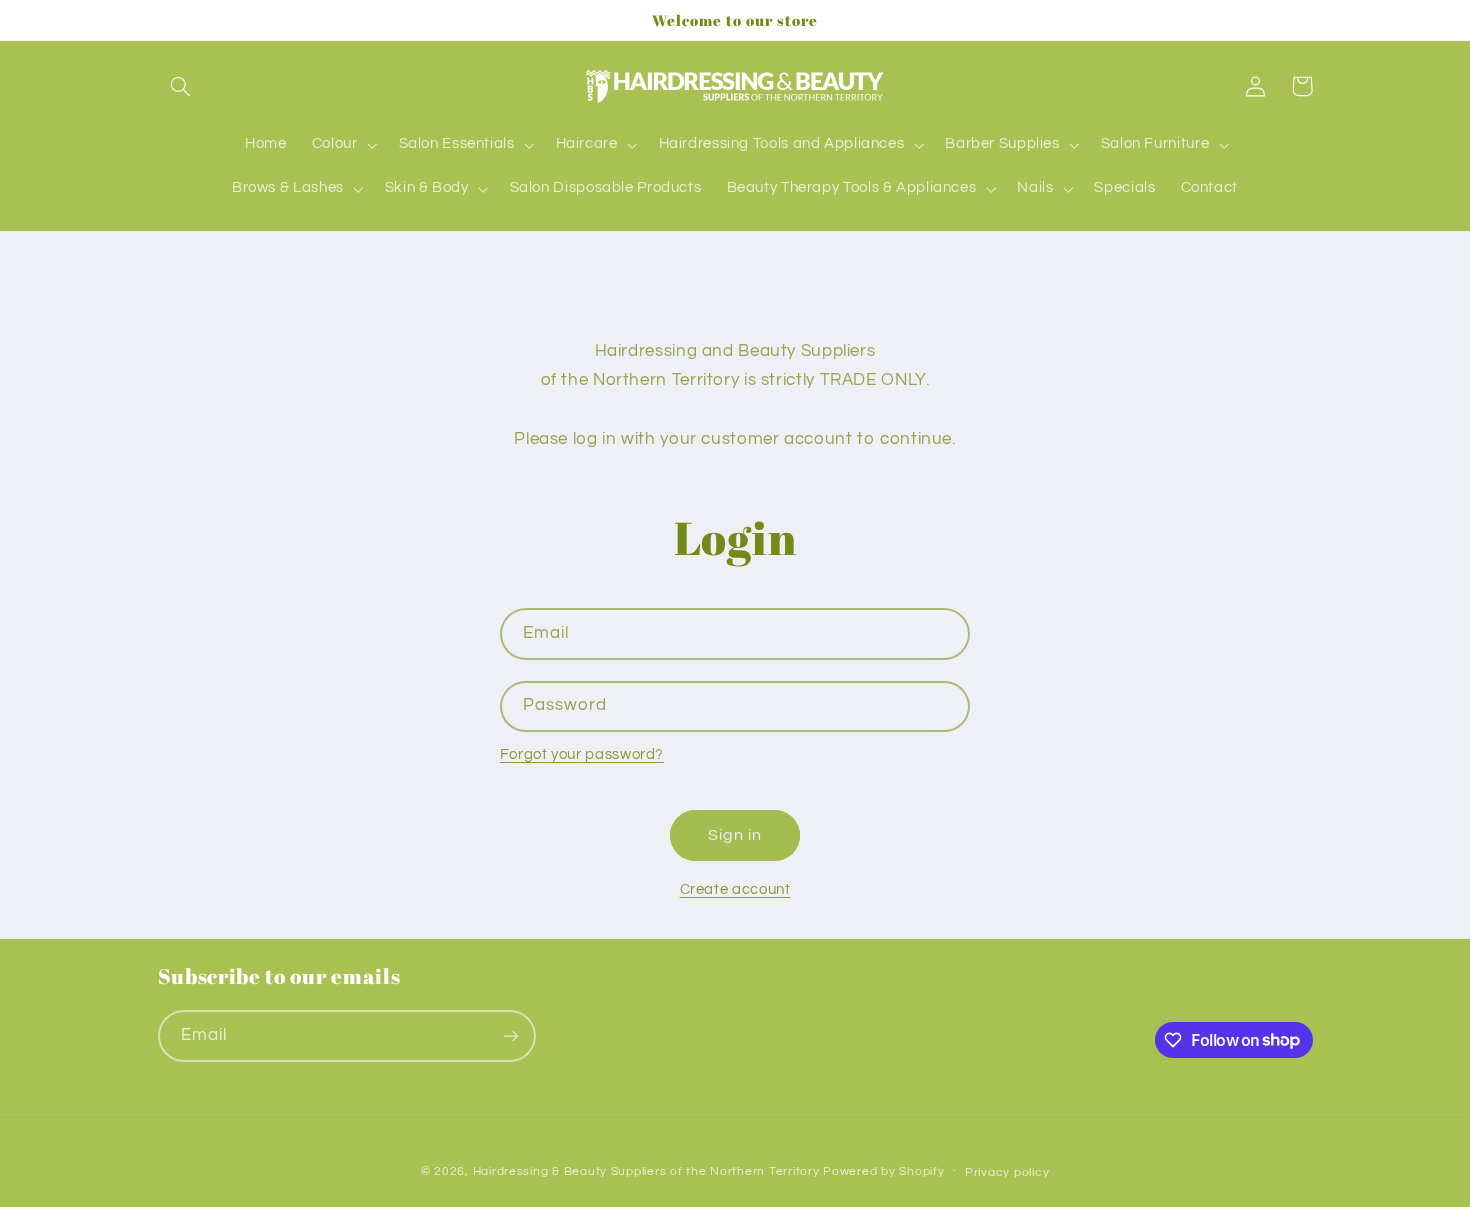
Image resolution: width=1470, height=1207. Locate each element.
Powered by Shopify (883, 1171)
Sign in (735, 835)
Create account (735, 889)
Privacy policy (1007, 1172)
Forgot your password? (582, 754)
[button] (181, 86)
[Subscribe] (510, 1035)
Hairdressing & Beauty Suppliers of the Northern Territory (646, 1171)
